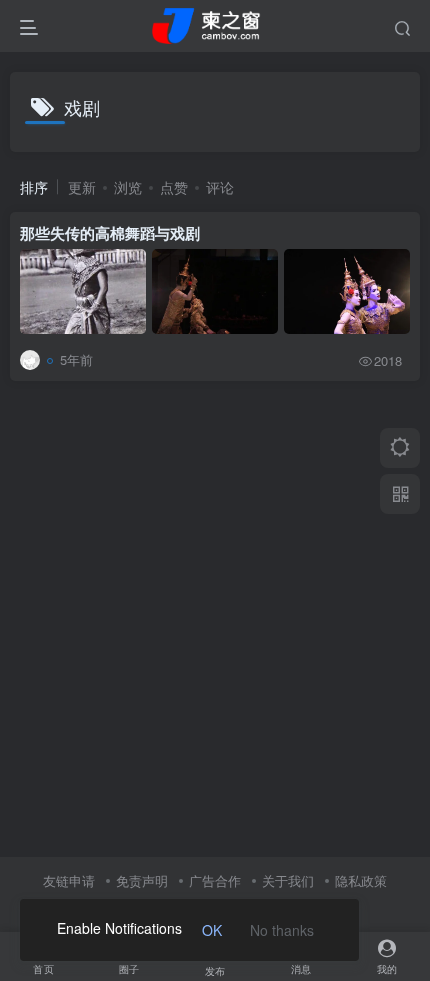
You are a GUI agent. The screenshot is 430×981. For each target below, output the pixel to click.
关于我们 (288, 880)
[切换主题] (400, 448)
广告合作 (215, 880)
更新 (82, 187)
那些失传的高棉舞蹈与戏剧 (110, 233)
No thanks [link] (282, 930)
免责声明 (142, 880)
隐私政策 (361, 880)
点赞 (174, 187)
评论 (220, 187)
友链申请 (69, 880)
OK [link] (212, 930)
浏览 (128, 187)
